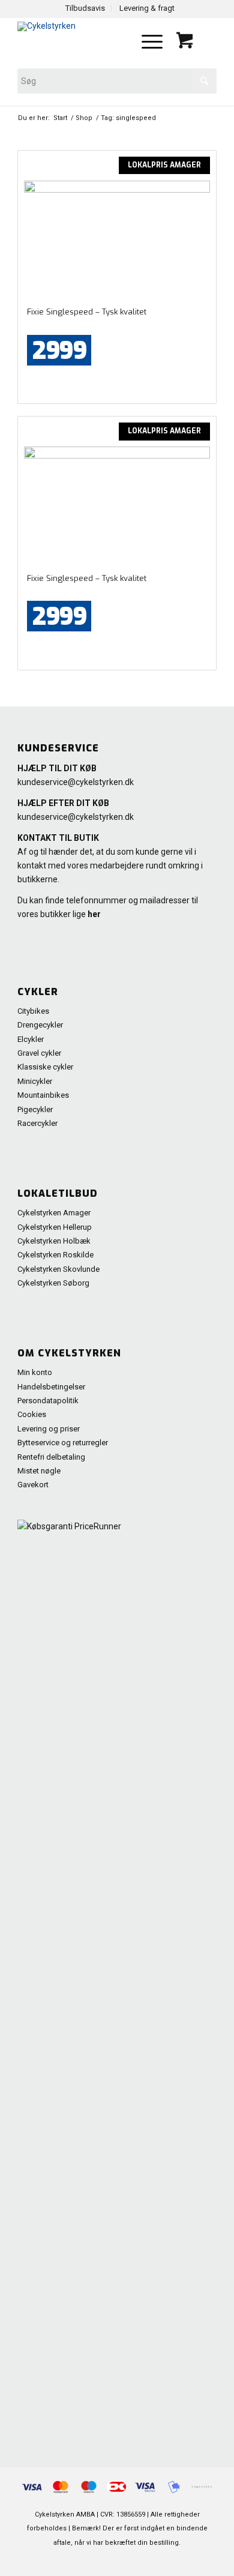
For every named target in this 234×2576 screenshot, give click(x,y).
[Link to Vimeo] (172, 2561)
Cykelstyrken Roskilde (55, 1255)
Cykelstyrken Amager (54, 1213)
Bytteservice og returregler (63, 1443)
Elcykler (31, 1039)
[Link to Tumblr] (208, 2561)
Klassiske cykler (45, 1067)
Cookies (32, 1414)
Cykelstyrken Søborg (53, 1283)
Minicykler (35, 1081)
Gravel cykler (39, 1053)
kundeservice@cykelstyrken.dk (76, 782)
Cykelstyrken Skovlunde (58, 1269)
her (94, 914)
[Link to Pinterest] (118, 2561)
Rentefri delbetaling (51, 1457)
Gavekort (33, 1485)
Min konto (35, 1372)
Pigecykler (35, 1109)
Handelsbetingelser (51, 1387)
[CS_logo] (77, 41)
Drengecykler (40, 1025)
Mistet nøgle (39, 1471)
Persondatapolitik (48, 1401)
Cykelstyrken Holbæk (54, 1241)
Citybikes (33, 1011)
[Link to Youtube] (154, 2561)
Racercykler (37, 1123)
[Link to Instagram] (190, 2561)
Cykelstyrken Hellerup (55, 1227)
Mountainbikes (43, 1095)
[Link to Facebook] (136, 2561)
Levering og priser (49, 1429)
